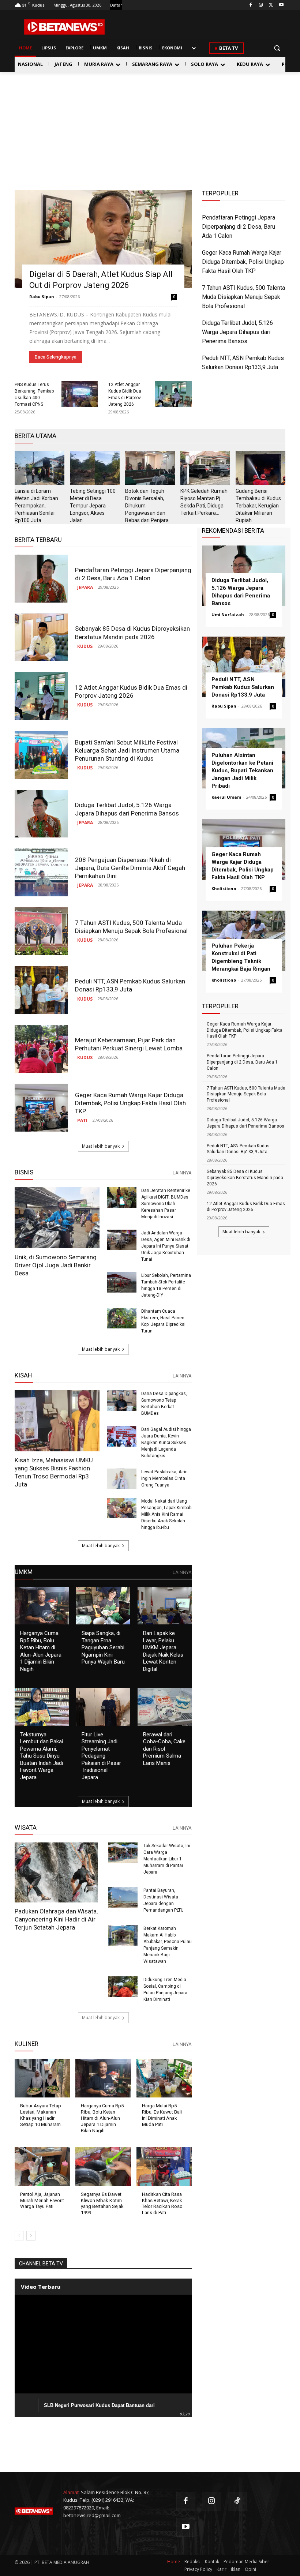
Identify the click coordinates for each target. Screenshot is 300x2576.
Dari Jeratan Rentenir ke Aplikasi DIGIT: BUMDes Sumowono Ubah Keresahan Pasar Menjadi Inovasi (166, 1204)
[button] (277, 48)
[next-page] (31, 2236)
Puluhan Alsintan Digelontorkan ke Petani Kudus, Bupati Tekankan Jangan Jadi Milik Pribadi (242, 770)
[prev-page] (19, 2236)
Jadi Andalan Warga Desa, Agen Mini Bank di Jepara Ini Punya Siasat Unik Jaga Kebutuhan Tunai (166, 1246)
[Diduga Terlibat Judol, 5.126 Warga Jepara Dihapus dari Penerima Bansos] (41, 814)
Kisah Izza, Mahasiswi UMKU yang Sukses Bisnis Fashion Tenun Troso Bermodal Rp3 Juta (54, 1472)
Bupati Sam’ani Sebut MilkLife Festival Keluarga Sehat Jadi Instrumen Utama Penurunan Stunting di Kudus (127, 750)
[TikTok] (238, 2502)
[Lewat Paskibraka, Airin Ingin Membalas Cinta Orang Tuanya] (122, 1479)
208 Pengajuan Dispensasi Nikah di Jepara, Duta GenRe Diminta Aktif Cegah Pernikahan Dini (130, 868)
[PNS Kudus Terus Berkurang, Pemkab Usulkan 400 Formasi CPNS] (80, 394)
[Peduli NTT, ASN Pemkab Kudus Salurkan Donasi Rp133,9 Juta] (41, 990)
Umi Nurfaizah (228, 614)
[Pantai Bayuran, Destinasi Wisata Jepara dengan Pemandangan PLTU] (123, 1897)
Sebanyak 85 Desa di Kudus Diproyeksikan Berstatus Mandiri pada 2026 (132, 633)
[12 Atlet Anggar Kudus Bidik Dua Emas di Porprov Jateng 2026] (173, 394)
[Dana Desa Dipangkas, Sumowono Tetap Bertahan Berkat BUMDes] (122, 1401)
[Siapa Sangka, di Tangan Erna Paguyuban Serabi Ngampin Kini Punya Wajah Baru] (103, 1606)
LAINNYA (182, 1173)
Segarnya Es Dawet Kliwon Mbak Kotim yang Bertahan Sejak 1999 (102, 2204)
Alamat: (72, 2492)
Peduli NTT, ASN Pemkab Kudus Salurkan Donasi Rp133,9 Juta (130, 985)
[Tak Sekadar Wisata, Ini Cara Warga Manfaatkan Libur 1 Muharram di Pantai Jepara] (123, 1853)
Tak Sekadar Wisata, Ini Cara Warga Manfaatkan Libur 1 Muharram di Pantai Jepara (167, 1859)
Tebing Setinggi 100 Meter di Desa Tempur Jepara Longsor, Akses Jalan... (93, 506)
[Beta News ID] (64, 27)
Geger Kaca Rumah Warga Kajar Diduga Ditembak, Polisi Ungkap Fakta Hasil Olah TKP (243, 262)
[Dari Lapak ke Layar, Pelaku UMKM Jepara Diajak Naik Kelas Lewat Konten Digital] (165, 1606)
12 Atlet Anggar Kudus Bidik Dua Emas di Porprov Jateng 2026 (131, 691)
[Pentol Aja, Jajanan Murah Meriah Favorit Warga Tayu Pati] (42, 2167)
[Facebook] (251, 5)
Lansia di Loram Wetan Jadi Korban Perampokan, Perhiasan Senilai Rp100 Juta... (36, 506)
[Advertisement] (150, 127)
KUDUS (85, 646)
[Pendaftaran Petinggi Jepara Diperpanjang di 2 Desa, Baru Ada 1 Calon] (41, 579)
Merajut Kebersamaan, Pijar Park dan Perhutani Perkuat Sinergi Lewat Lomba (129, 1044)
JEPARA (85, 587)
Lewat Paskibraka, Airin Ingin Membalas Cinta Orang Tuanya (164, 1478)
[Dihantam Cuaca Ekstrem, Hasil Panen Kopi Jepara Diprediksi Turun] (122, 1318)
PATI (82, 1120)
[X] (271, 5)
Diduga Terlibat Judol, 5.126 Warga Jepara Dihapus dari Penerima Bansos (237, 332)
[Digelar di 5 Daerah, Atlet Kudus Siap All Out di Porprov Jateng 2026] (103, 239)
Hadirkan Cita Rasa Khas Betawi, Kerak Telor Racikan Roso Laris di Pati (162, 2204)
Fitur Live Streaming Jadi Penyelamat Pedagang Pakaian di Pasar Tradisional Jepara (101, 1756)
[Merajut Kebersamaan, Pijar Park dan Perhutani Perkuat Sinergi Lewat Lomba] (41, 1049)
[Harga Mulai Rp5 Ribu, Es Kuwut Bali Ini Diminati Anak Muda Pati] (164, 2078)
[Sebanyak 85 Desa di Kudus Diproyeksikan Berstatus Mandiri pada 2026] (41, 638)
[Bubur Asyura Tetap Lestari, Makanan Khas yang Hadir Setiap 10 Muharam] (42, 2078)
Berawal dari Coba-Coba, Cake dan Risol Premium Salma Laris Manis (164, 1749)
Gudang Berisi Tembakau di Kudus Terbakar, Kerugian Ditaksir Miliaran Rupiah (258, 506)
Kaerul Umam (226, 797)
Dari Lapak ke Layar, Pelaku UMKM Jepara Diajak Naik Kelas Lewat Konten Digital (163, 1651)
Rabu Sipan (42, 297)
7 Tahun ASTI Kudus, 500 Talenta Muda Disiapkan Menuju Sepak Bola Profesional (243, 297)
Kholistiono (224, 888)
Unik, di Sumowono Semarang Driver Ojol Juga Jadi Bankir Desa (56, 1265)
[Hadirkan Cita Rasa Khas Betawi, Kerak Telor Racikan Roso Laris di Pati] (164, 2167)
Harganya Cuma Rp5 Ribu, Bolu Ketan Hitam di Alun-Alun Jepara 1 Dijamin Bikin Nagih (41, 1651)
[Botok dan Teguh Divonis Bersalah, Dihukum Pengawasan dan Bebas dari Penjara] (150, 468)
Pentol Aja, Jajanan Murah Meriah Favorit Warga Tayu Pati (42, 2200)
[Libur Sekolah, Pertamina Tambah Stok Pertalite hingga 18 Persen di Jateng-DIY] (122, 1283)
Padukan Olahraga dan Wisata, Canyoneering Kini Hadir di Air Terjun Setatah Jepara (56, 1919)
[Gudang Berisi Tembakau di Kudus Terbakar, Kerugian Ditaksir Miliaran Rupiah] (260, 468)
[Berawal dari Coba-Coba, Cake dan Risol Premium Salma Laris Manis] (165, 1707)
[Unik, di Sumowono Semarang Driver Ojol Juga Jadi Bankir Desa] (57, 1218)
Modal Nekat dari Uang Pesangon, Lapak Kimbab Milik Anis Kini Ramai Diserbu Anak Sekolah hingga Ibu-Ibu (166, 1514)
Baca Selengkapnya (56, 357)
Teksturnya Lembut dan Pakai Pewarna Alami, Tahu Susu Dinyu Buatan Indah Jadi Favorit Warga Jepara (42, 1756)
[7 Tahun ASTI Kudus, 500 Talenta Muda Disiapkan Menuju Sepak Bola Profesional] (41, 931)
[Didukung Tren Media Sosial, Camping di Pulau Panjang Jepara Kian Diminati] (123, 1987)
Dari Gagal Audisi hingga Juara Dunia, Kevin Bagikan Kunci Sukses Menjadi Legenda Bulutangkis (166, 1443)
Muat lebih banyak (101, 1146)
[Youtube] (281, 5)
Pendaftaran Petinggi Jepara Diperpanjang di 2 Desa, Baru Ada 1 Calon (239, 227)
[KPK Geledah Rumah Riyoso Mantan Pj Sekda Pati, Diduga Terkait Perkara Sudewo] (205, 468)
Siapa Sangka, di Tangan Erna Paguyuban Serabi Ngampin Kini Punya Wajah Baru (103, 1647)
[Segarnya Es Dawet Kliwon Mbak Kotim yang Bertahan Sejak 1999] (103, 2167)
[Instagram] (261, 5)
